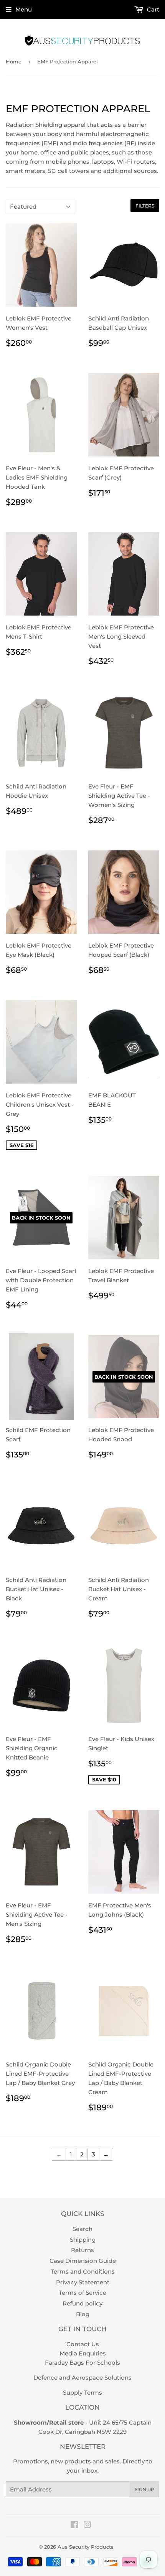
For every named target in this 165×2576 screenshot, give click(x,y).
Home (14, 61)
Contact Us (83, 2344)
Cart (152, 9)
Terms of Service (82, 2293)
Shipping (83, 2240)
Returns (82, 2250)
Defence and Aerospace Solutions (82, 2378)
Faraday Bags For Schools (82, 2363)
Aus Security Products (86, 2547)
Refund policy (82, 2303)
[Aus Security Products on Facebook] (74, 2525)
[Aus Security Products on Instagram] (87, 2525)
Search (82, 2229)
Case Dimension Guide (83, 2261)
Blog (83, 2314)
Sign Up (144, 2489)
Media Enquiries (83, 2353)
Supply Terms (82, 2393)
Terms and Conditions (83, 2271)
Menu (24, 9)
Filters (145, 206)
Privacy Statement (83, 2282)
